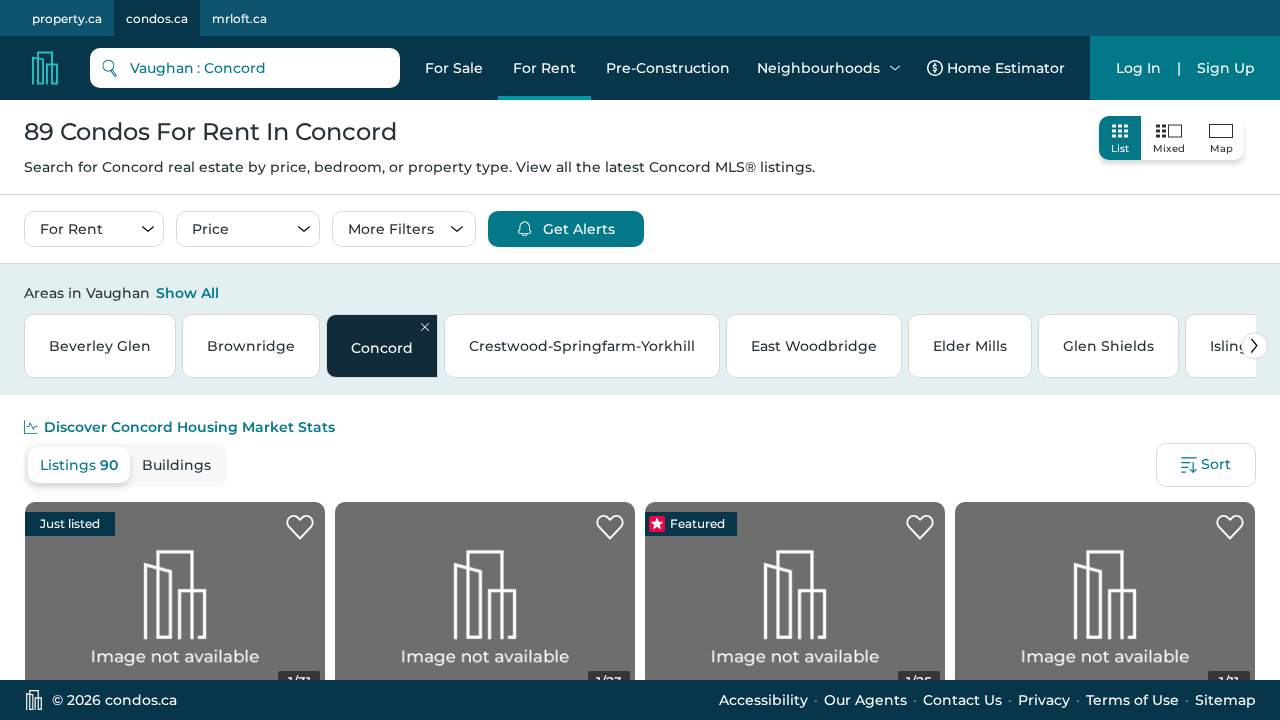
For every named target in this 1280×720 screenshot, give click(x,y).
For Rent (544, 68)
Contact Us (962, 700)
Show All (187, 293)
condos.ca (157, 18)
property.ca (67, 18)
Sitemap (1225, 700)
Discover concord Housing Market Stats (189, 427)
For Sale (454, 68)
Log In (1138, 68)
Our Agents (865, 700)
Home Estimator (1006, 68)
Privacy (1044, 700)
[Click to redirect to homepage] (45, 68)
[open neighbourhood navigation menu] (895, 68)
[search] (245, 68)
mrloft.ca (239, 18)
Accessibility (763, 700)
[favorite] (300, 528)
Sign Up (1226, 68)
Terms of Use (1132, 700)
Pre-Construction (668, 68)
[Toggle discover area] (1253, 292)
